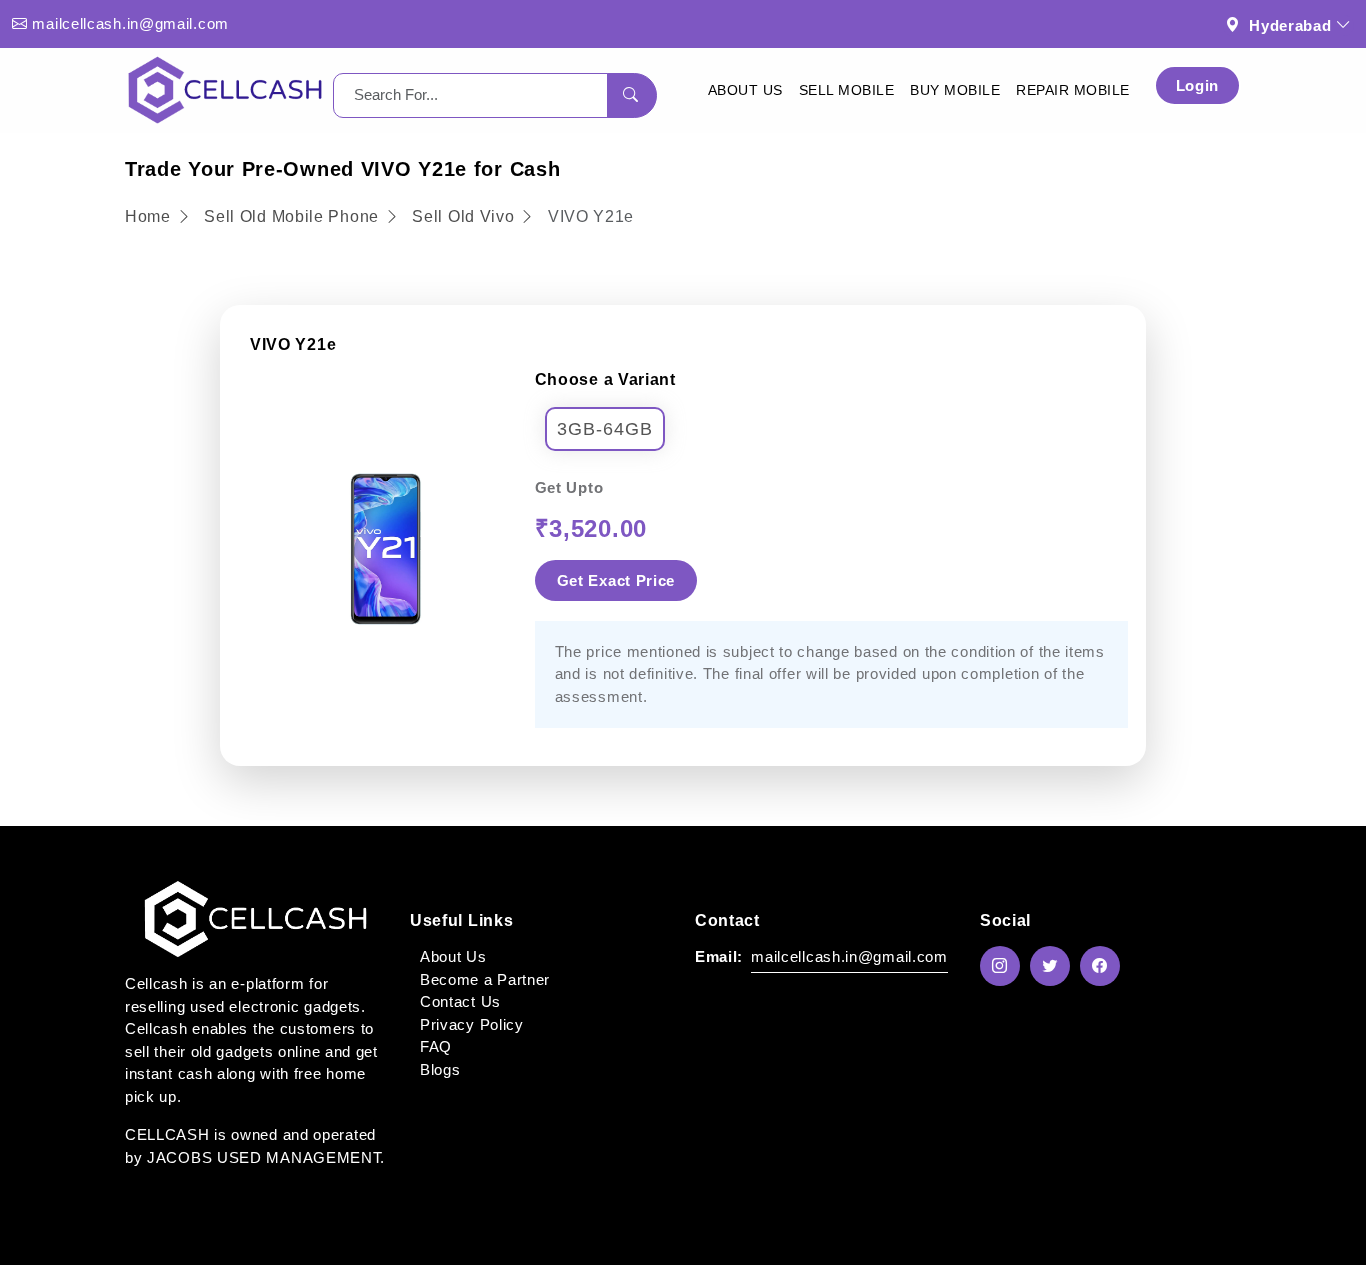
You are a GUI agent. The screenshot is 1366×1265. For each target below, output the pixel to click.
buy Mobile (955, 90)
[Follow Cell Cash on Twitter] (1055, 966)
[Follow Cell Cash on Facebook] (1105, 966)
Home (150, 216)
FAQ (436, 1046)
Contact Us (460, 1001)
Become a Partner (485, 979)
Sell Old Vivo (463, 216)
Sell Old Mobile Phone (293, 216)
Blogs (440, 1069)
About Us (745, 90)
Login (1198, 85)
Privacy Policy (472, 1024)
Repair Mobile (1073, 90)
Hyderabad (1290, 25)
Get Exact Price (616, 580)
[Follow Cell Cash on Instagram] (1005, 966)
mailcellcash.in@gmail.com (130, 23)
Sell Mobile (847, 90)
